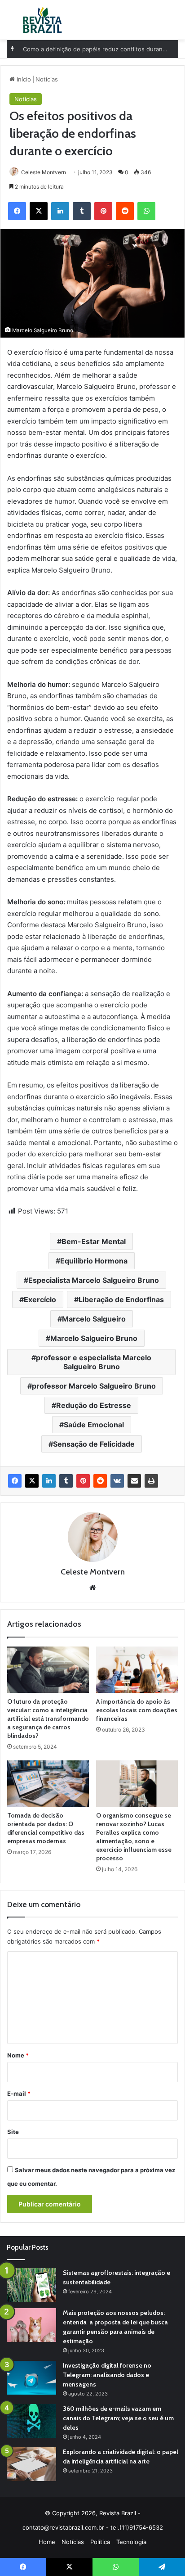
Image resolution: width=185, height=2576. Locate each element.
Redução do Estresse (94, 1405)
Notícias (47, 79)
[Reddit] (100, 1481)
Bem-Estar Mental (94, 1241)
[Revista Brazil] (42, 20)
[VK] (117, 1481)
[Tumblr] (66, 1481)
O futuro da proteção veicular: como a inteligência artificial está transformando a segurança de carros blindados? (48, 1719)
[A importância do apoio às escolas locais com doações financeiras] (137, 1670)
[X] (32, 1481)
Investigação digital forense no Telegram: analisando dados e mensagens (107, 2375)
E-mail (19, 2093)
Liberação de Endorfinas (121, 1299)
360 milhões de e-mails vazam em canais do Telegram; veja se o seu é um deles (118, 2418)
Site (13, 2132)
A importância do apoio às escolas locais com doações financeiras (137, 1710)
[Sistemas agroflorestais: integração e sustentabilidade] (31, 2285)
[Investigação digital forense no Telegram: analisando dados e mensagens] (31, 2378)
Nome (18, 2055)
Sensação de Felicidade (94, 1444)
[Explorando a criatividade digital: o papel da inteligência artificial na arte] (31, 2464)
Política (100, 2542)
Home (47, 2542)
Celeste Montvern (44, 172)
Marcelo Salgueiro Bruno (94, 1338)
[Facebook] (15, 1481)
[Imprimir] (151, 1481)
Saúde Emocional (94, 1425)
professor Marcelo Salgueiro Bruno (94, 1386)
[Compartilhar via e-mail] (134, 1481)
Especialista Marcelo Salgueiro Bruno (94, 1280)
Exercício (40, 1299)
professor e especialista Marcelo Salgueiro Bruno (94, 1362)
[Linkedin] (49, 1481)
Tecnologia (131, 2542)
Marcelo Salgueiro (94, 1319)
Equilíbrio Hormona (94, 1261)
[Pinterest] (83, 1481)
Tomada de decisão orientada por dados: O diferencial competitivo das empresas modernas (46, 1828)
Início (23, 79)
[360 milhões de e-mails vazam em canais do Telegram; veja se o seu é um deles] (31, 2421)
